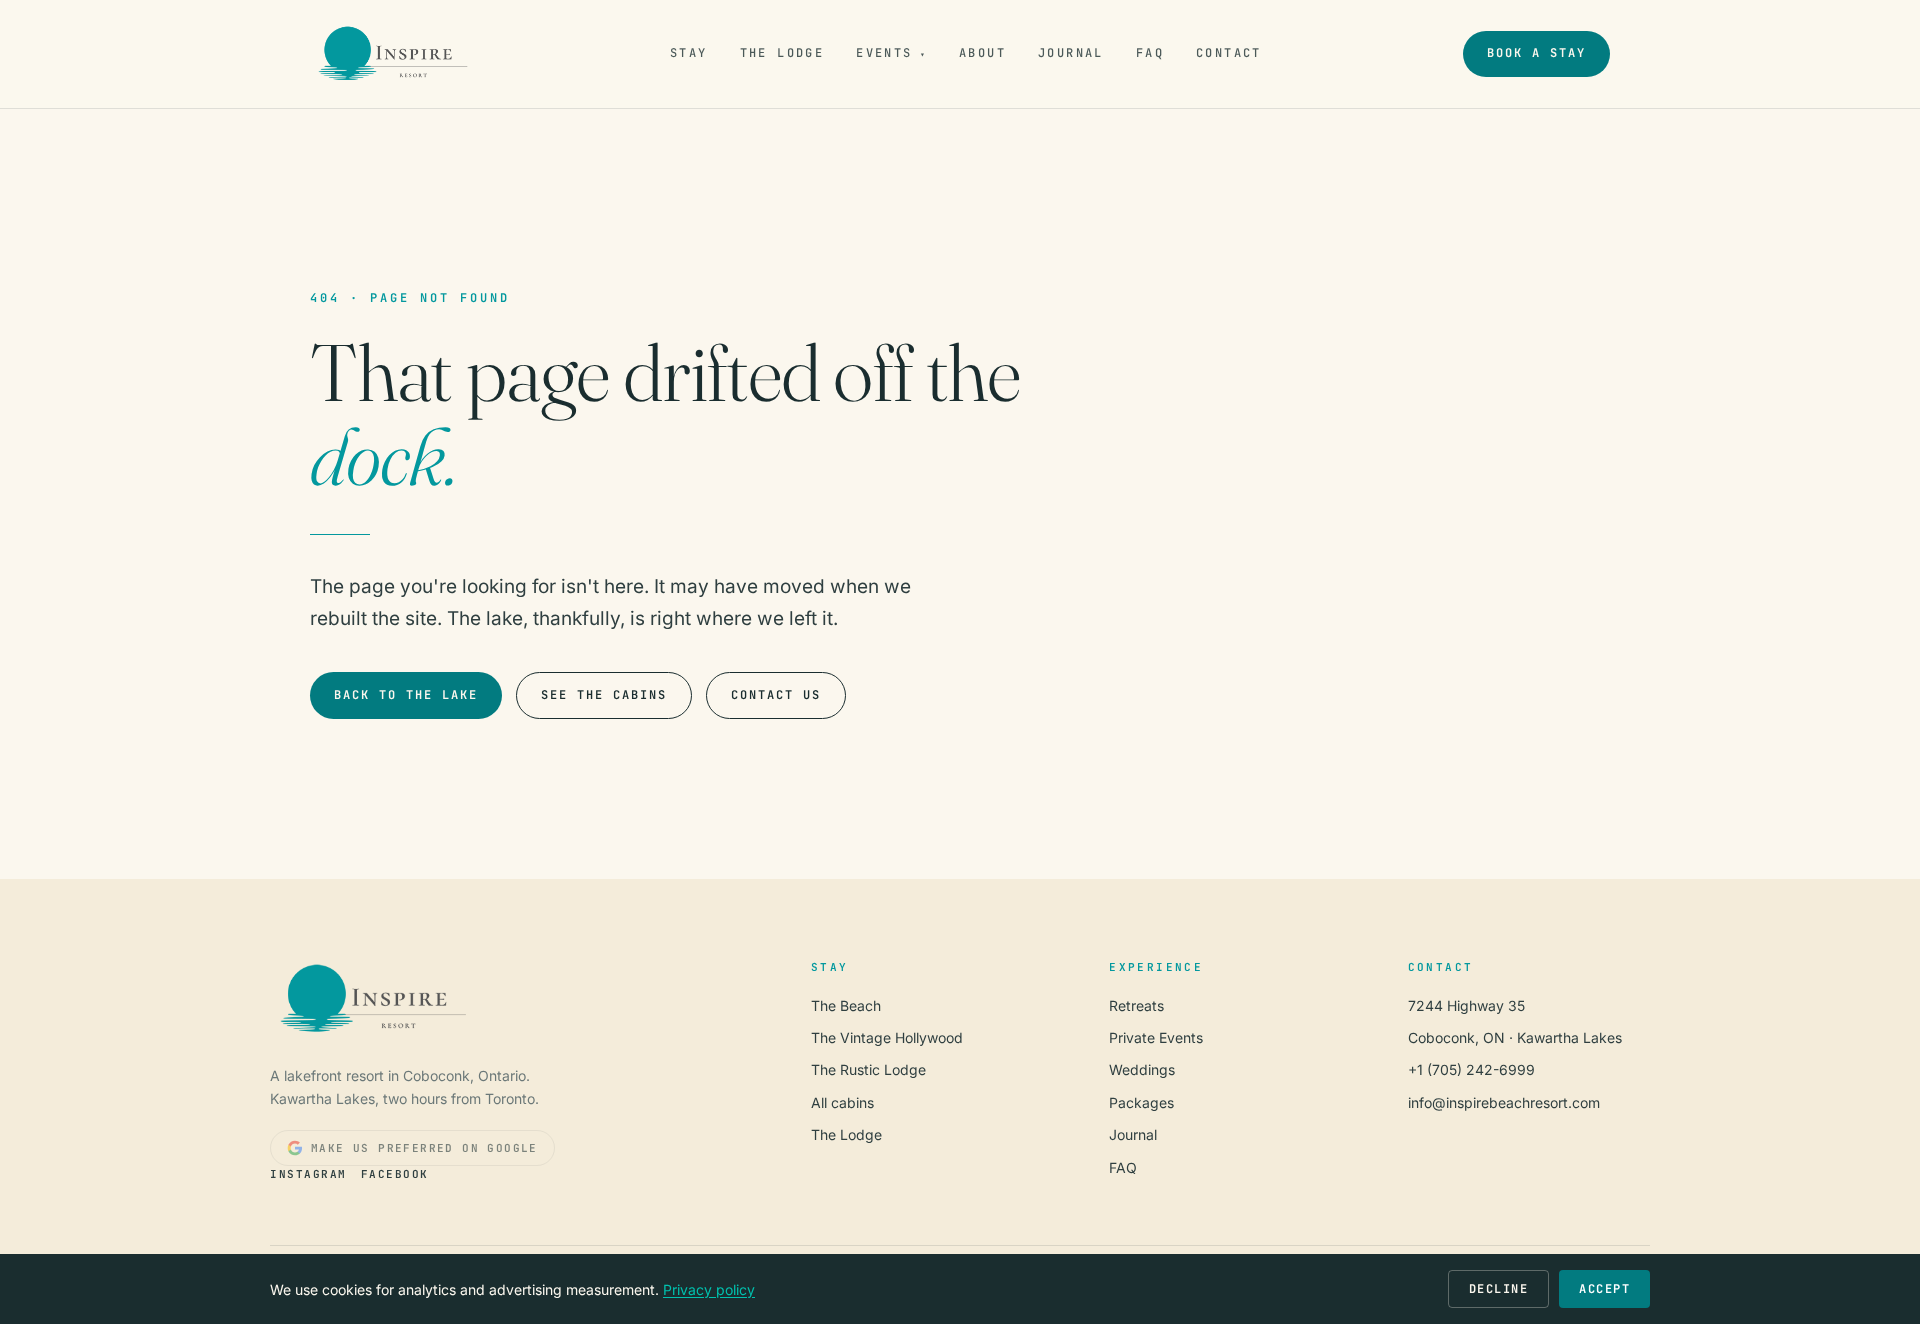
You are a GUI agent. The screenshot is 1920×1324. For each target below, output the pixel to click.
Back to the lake (406, 695)
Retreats (1136, 1005)
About (982, 53)
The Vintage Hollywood (887, 1037)
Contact (1229, 53)
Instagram (308, 1174)
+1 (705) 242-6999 (1471, 1069)
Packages (1141, 1102)
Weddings (1142, 1069)
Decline (1499, 1289)
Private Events (1156, 1037)
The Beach (846, 1005)
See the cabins (604, 695)
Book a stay (1536, 53)
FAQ (1150, 53)
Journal (1071, 53)
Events (891, 53)
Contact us (776, 695)
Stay (689, 53)
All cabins (842, 1102)
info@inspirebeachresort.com (1504, 1102)
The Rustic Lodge (868, 1069)
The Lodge (782, 53)
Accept (1604, 1289)
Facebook (395, 1174)
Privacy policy (709, 1289)
